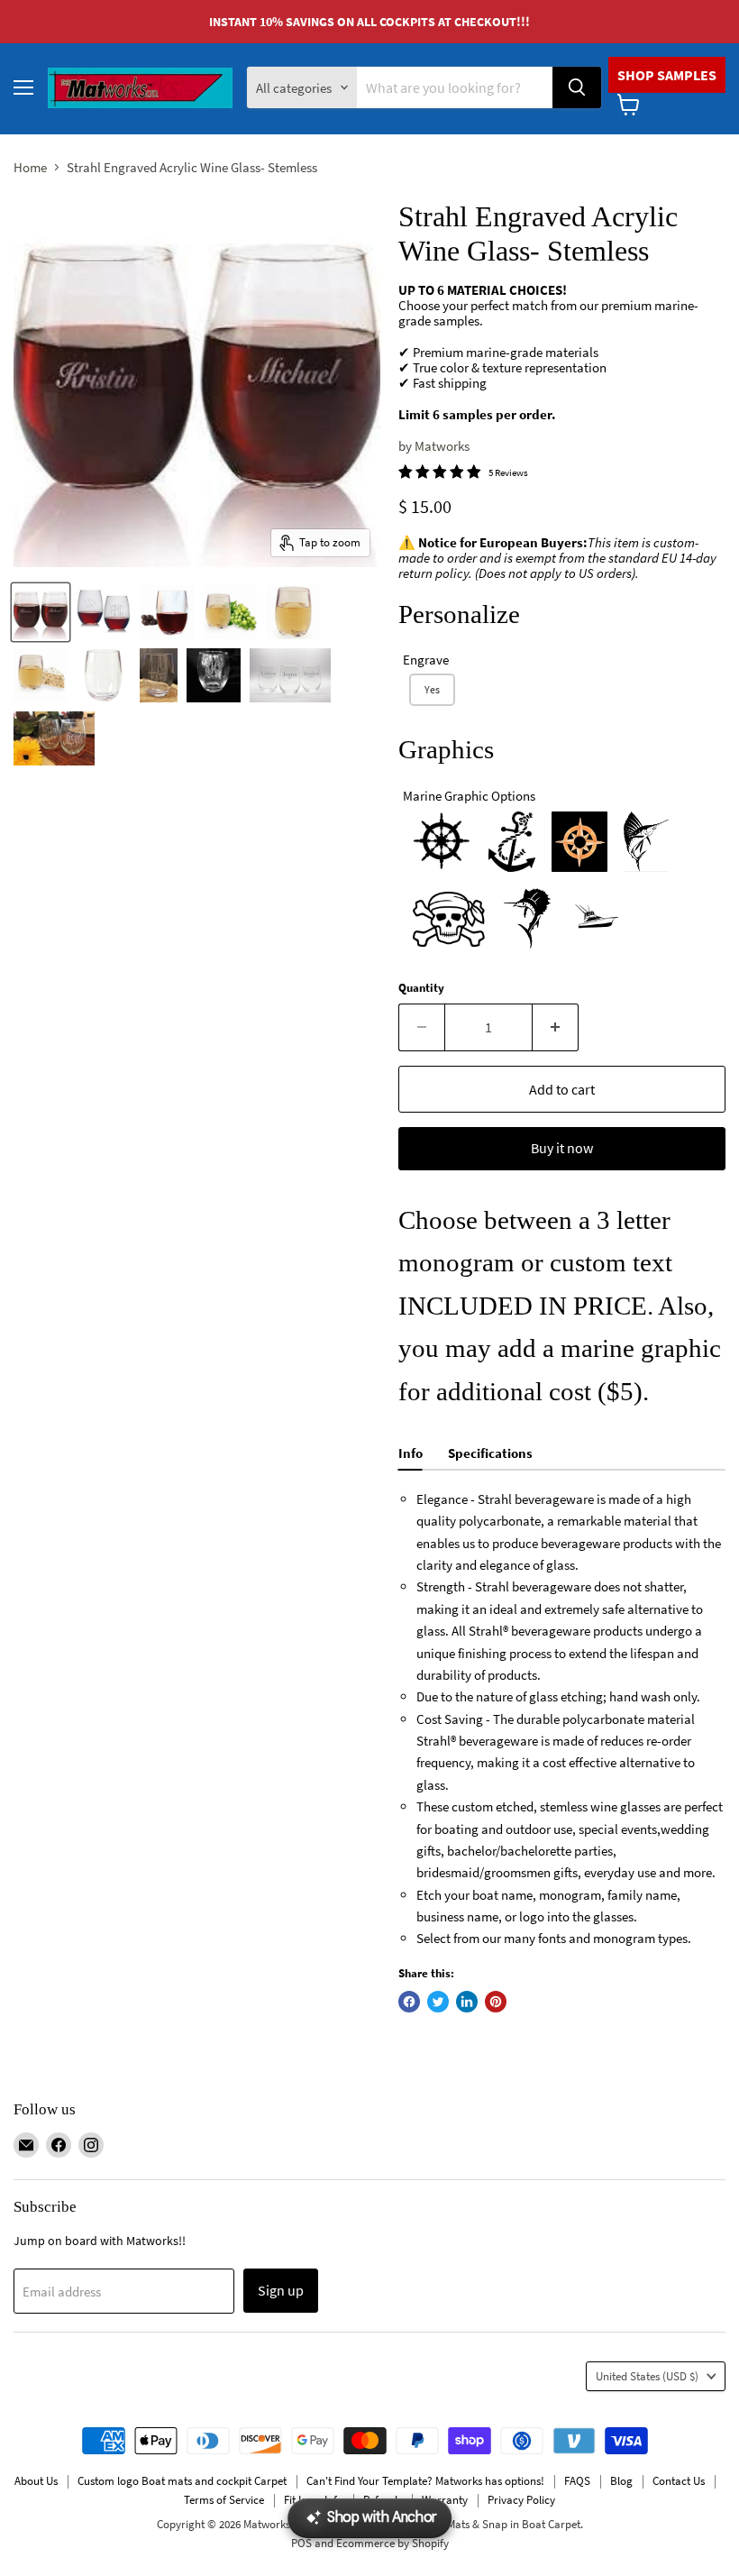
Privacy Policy (521, 2500)
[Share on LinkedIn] (467, 2002)
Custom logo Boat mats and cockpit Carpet (182, 2481)
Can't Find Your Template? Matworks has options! (425, 2481)
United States (647, 2376)
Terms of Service (224, 2500)
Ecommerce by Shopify (392, 2543)
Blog (621, 2481)
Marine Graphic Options (469, 796)
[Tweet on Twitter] (438, 2002)
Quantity (421, 988)
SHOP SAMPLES (667, 75)
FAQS (577, 2481)
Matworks (442, 446)
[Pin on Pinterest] (496, 2002)
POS (301, 2543)
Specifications (490, 1453)
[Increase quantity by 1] (556, 1027)
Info (411, 1453)
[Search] (577, 87)
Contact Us (679, 2481)
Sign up (281, 2290)
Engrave (426, 660)
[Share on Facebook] (409, 2002)
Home (30, 167)
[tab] (411, 1456)
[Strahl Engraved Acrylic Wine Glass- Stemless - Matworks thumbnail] (41, 612)
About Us (36, 2481)
